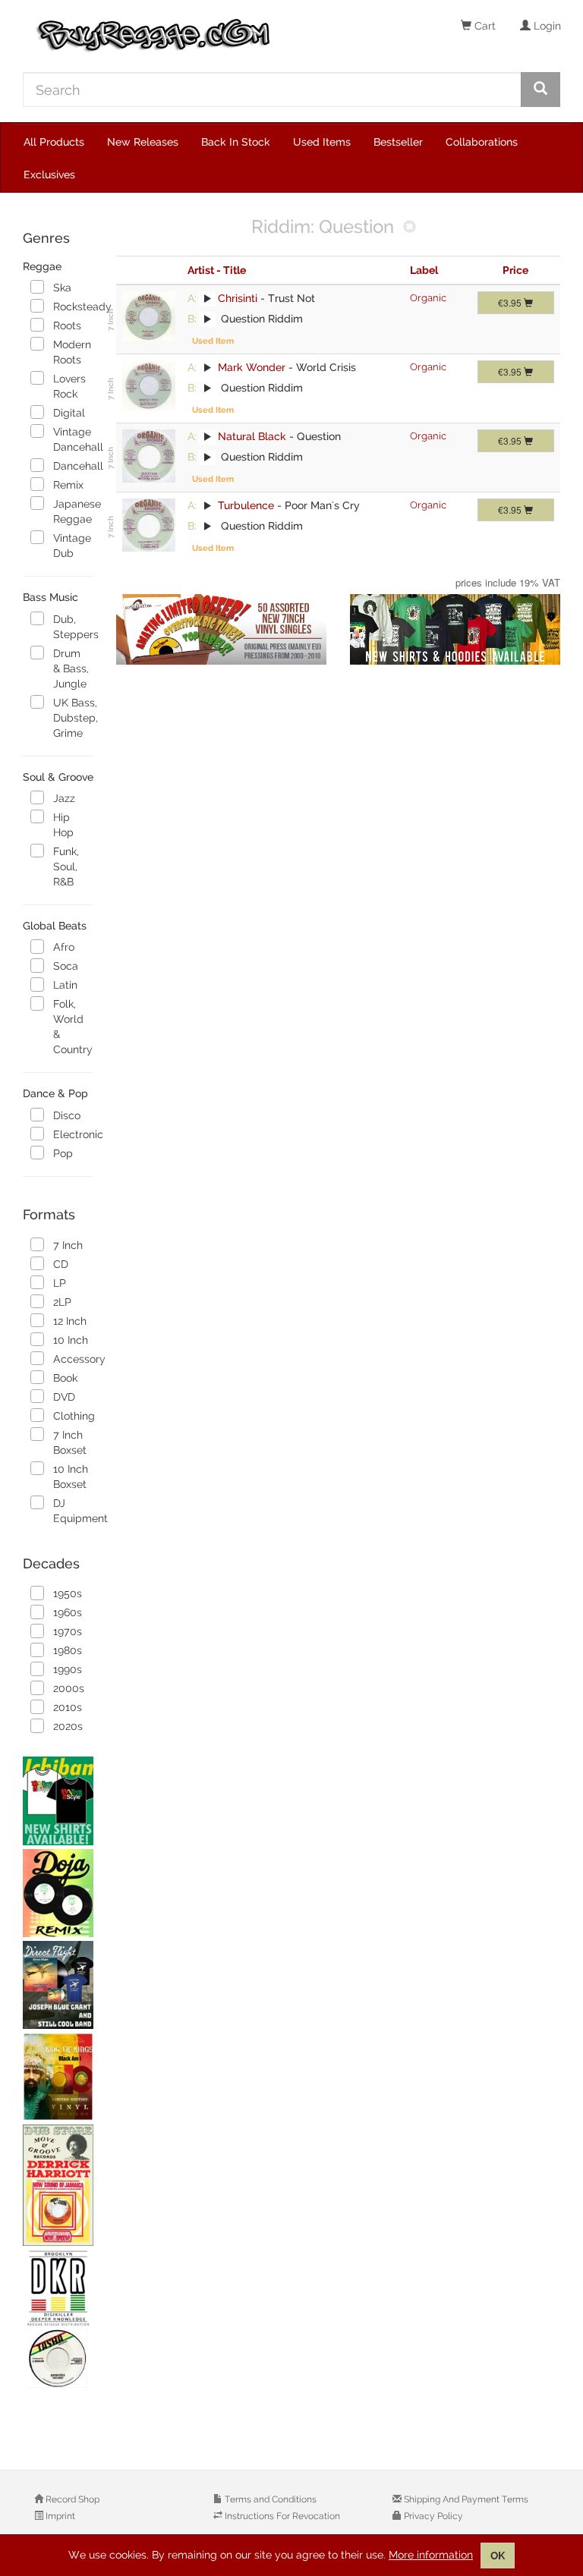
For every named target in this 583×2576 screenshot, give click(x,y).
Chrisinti (238, 298)
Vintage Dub (72, 546)
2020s (68, 1726)
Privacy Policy (432, 2516)
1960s (68, 1612)
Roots (67, 326)
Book (65, 1378)
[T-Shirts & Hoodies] (455, 630)
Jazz (64, 798)
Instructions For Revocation (281, 2516)
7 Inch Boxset (70, 1442)
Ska (62, 288)
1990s (68, 1669)
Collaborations (482, 142)
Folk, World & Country (73, 1027)
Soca (66, 966)
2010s (68, 1707)
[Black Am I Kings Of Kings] (58, 2077)
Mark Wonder (252, 367)
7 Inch (68, 1245)
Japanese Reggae (73, 511)
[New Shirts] (58, 1801)
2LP (62, 1302)
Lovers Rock (69, 386)
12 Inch (70, 1321)
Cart (484, 26)
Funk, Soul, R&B (66, 867)
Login (546, 26)
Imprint (59, 2516)
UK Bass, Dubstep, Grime (73, 718)
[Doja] (58, 1893)
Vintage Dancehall (73, 439)
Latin (65, 985)
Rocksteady (73, 307)
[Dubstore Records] (58, 2185)
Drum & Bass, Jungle (71, 668)
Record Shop (71, 2499)
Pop (63, 1153)
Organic (428, 298)
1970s (68, 1631)
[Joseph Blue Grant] (58, 1985)
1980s (68, 1650)
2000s (69, 1688)
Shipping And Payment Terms (465, 2499)
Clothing (73, 1416)
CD (61, 1264)
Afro (64, 947)
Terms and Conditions (269, 2499)
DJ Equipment (73, 1511)
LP (60, 1283)
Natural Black (252, 436)
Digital (69, 413)
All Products (54, 142)
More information (431, 2555)
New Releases (143, 142)
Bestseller (398, 142)
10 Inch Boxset (71, 1477)
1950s (68, 1593)
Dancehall (73, 466)
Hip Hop (63, 825)
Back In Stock (236, 142)
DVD (64, 1397)
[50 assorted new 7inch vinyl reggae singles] (222, 630)
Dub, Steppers (73, 627)
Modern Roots (72, 352)
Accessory (73, 1359)
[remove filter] (410, 228)
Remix (68, 485)
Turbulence (246, 505)
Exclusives (49, 175)
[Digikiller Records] (58, 2320)
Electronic (73, 1134)
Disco (67, 1115)
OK (498, 2556)
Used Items (322, 142)
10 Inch (71, 1340)
